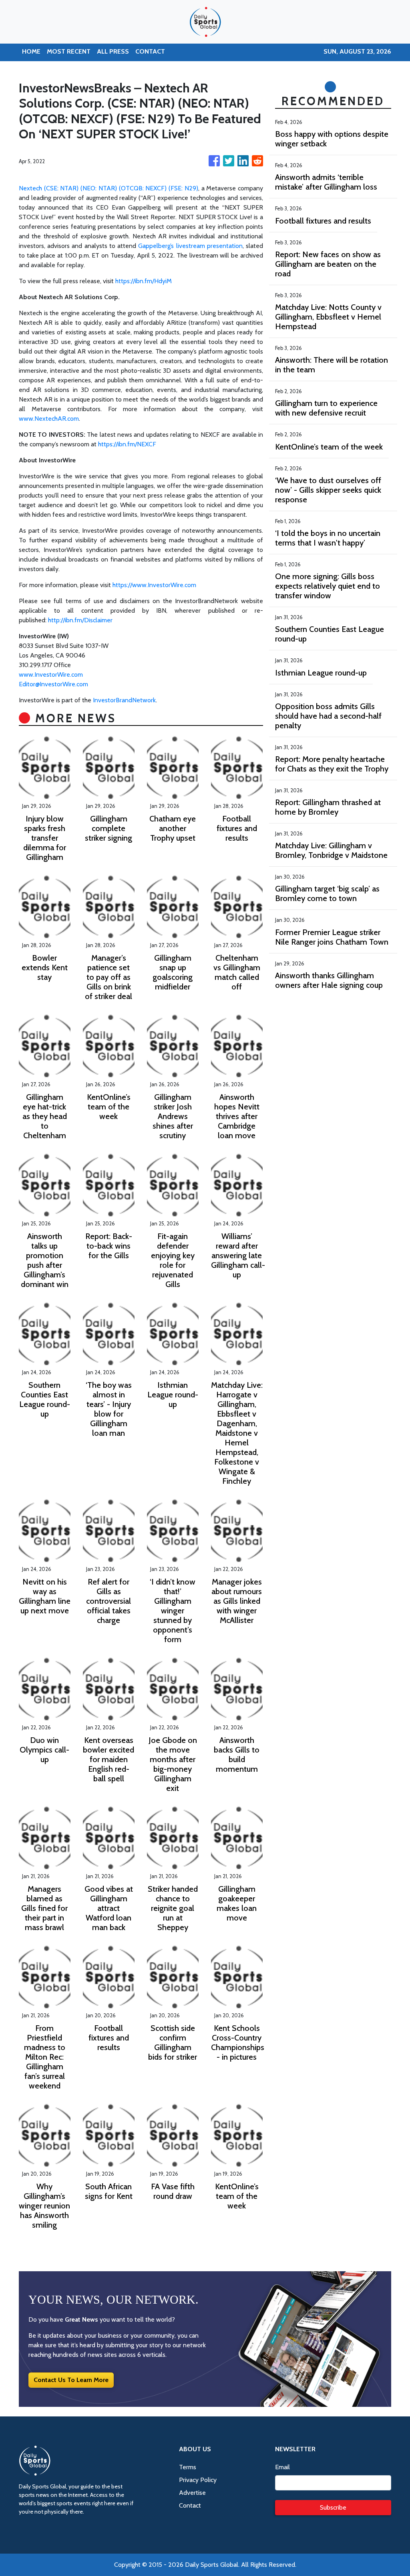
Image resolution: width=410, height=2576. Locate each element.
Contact (190, 2505)
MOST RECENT (69, 51)
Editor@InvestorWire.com (53, 684)
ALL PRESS (113, 51)
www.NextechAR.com (49, 419)
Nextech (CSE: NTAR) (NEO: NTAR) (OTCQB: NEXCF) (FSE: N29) (109, 188)
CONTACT (150, 51)
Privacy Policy (198, 2480)
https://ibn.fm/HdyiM (144, 281)
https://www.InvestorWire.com (154, 585)
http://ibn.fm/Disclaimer (80, 620)
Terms (188, 2467)
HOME (31, 51)
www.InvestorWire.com (51, 674)
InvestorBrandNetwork (124, 700)
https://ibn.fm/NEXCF (127, 444)
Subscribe (333, 2507)
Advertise (192, 2493)
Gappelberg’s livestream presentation (190, 246)
